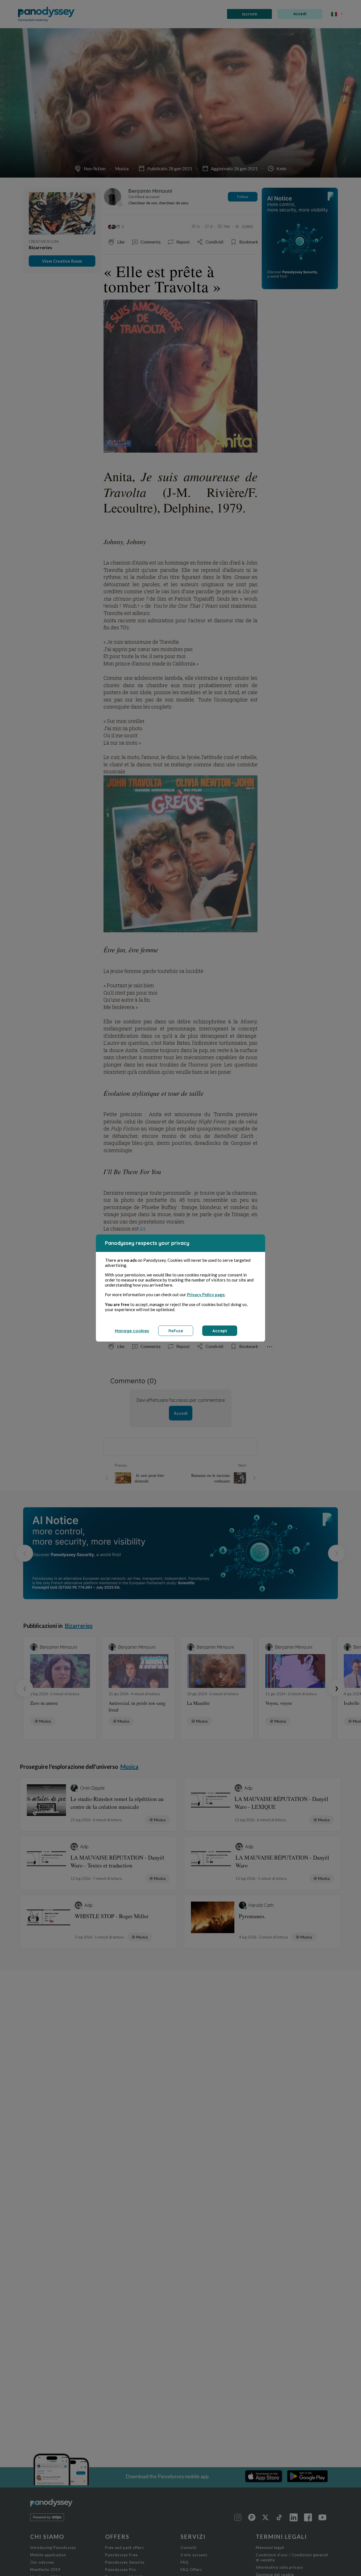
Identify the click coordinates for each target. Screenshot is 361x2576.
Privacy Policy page (206, 1294)
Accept (220, 1331)
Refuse (176, 1331)
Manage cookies (132, 1331)
